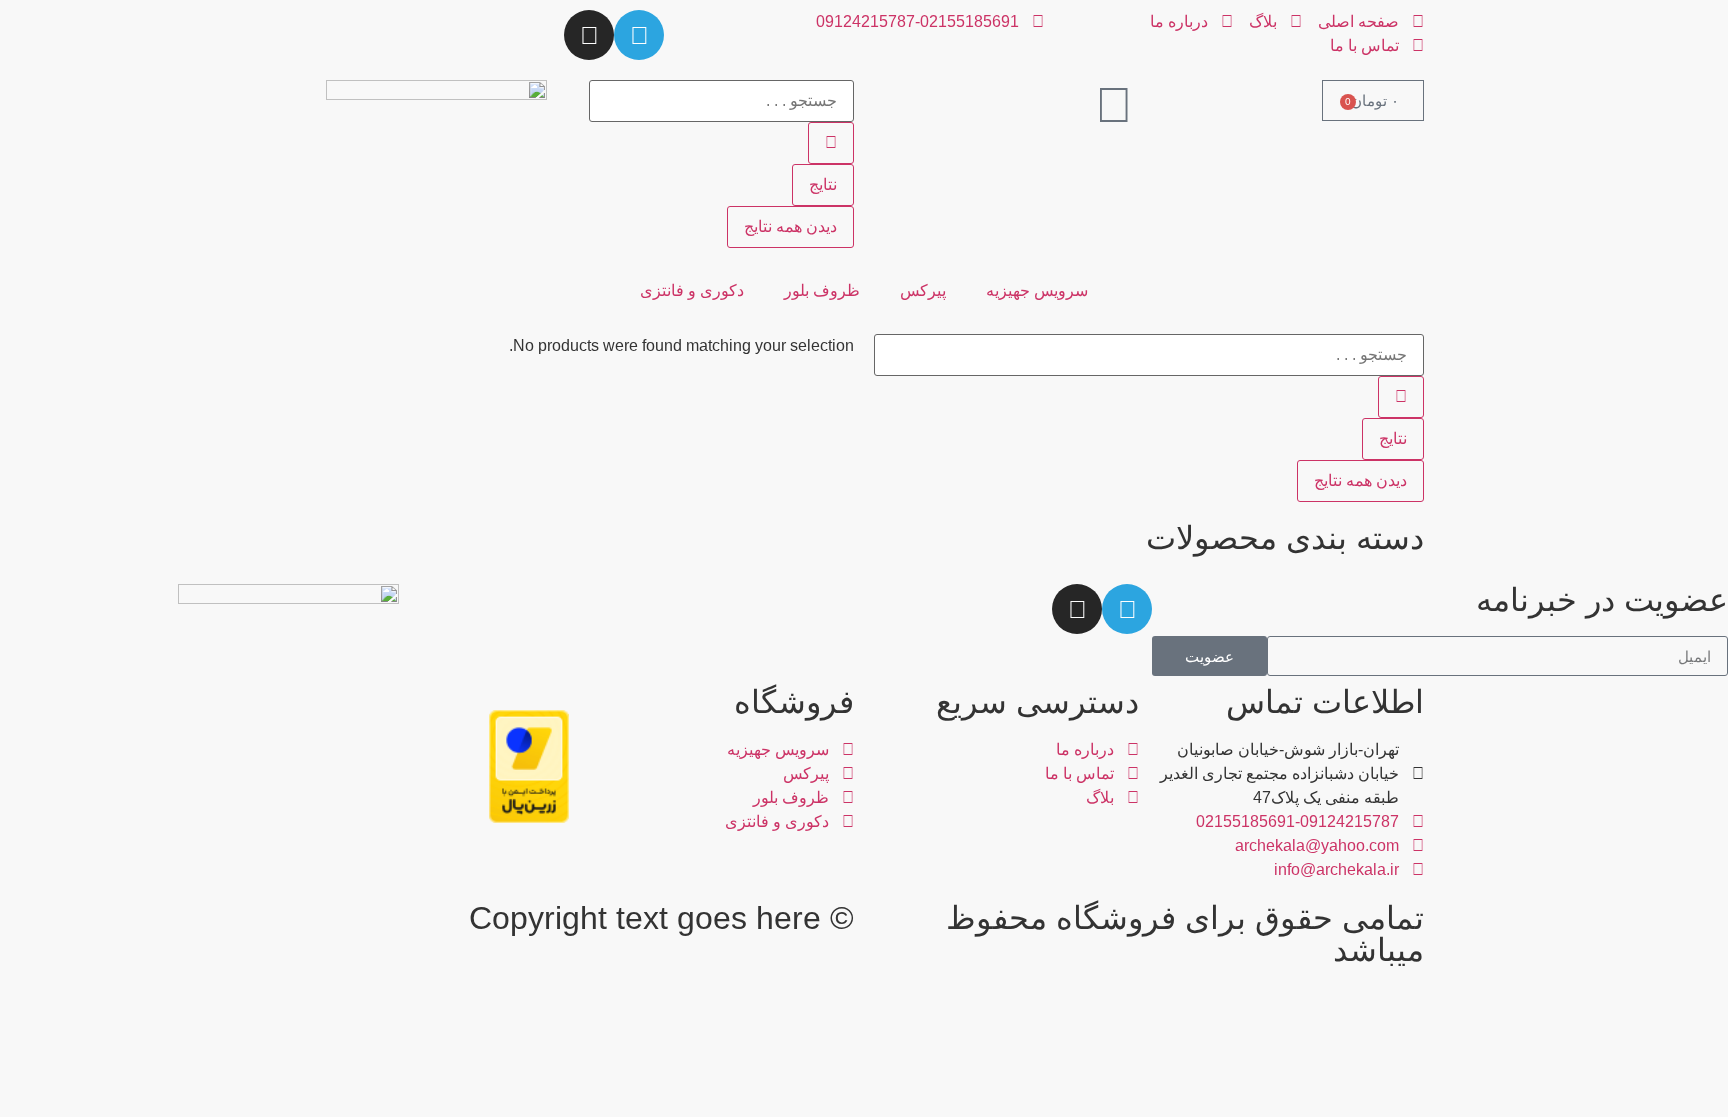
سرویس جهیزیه (1037, 290)
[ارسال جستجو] (831, 143)
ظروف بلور (822, 290)
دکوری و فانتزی (692, 290)
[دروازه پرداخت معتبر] (529, 817)
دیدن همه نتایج (790, 226)
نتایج (823, 184)
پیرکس (923, 290)
